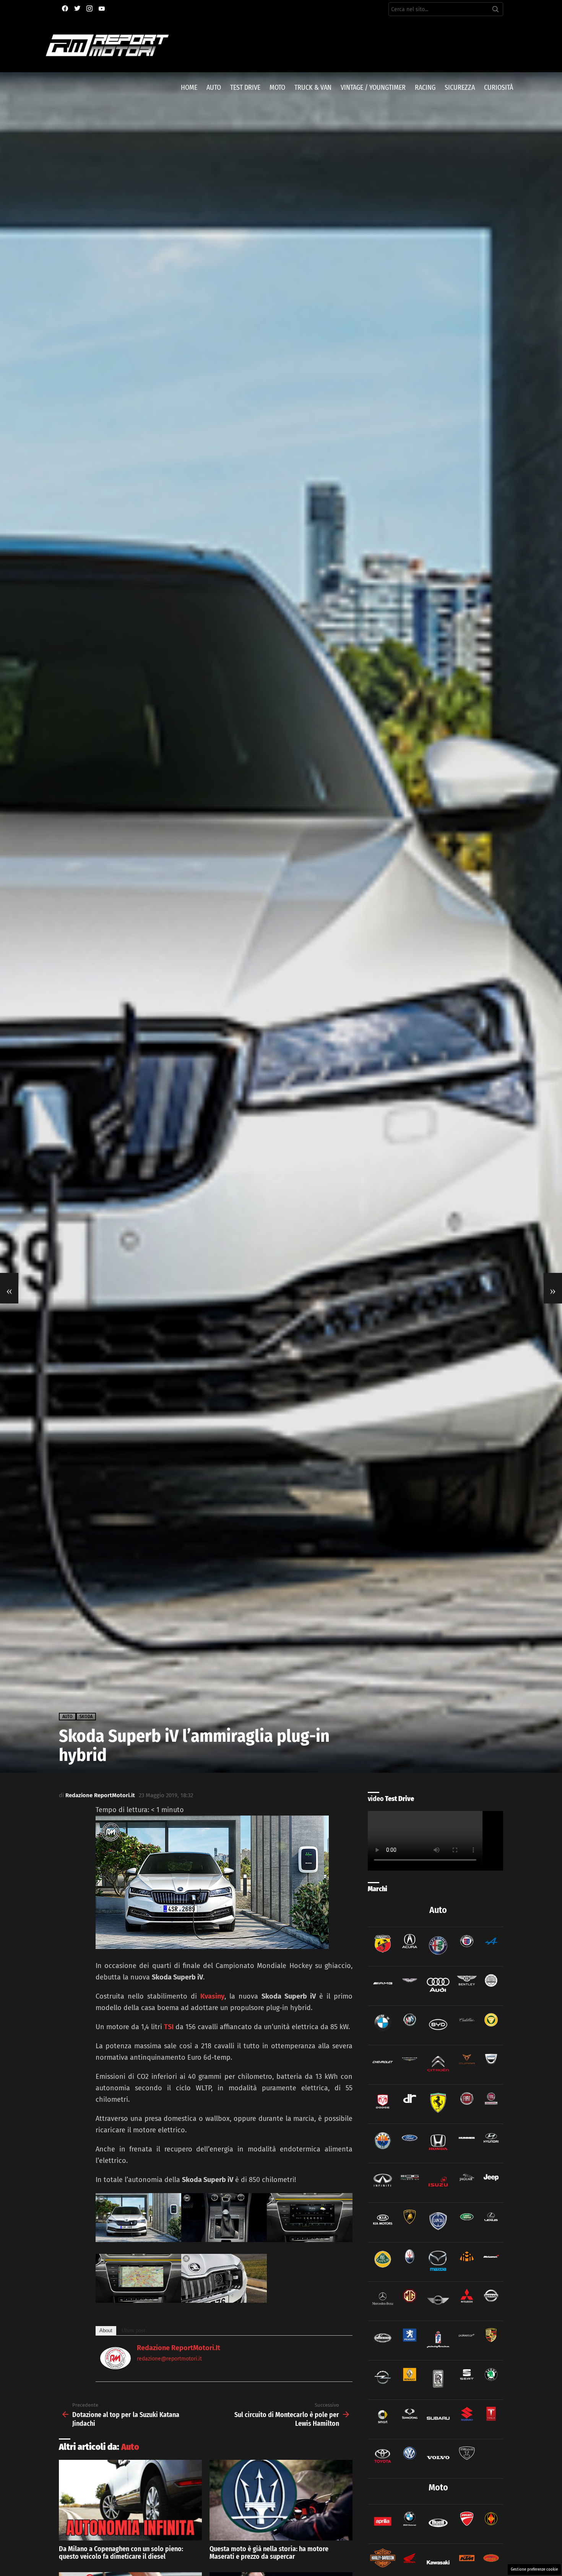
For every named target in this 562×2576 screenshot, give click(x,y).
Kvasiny (212, 1996)
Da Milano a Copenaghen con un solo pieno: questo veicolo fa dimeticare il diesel (121, 2553)
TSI (169, 2027)
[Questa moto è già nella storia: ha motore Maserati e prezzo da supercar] (281, 2500)
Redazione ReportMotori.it (179, 2348)
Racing (425, 88)
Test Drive (245, 88)
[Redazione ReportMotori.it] (115, 2367)
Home (189, 88)
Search (495, 11)
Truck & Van (313, 88)
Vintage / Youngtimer (373, 88)
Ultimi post (133, 2330)
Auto (214, 88)
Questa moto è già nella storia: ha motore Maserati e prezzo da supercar (269, 2553)
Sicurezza (460, 88)
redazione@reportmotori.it (169, 2359)
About (106, 2330)
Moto (277, 88)
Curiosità (499, 88)
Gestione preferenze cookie (534, 2570)
